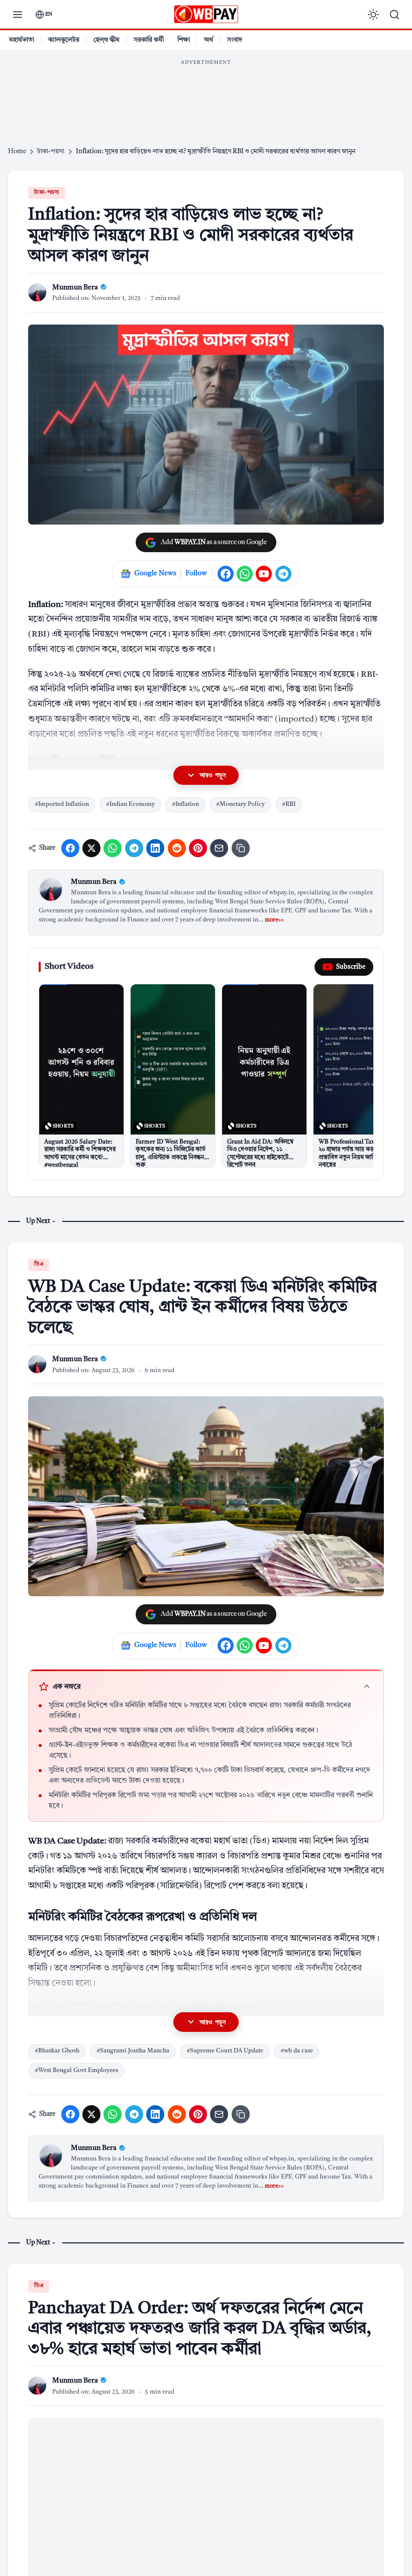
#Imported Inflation (62, 804)
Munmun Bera (94, 882)
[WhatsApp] (245, 574)
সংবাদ (235, 40)
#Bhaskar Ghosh (57, 2051)
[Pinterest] (198, 848)
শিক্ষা (184, 40)
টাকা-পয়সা (47, 193)
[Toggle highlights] (367, 1687)
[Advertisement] (206, 93)
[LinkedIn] (155, 848)
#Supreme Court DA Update (225, 2051)
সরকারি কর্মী (149, 40)
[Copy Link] (241, 848)
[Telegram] (283, 574)
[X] (91, 848)
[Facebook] (226, 574)
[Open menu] (18, 15)
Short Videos (69, 966)
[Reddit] (177, 848)
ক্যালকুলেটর (64, 40)
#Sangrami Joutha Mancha (133, 2051)
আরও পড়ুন (213, 775)
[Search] (394, 15)
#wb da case (297, 2051)
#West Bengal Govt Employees (76, 2071)
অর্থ (209, 40)
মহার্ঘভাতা (22, 40)
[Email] (219, 848)
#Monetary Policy (240, 804)
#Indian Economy (130, 804)
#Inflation (185, 804)
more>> (274, 920)
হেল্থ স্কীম (107, 40)
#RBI (289, 804)
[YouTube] (264, 574)
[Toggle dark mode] (373, 15)
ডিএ (39, 1264)
